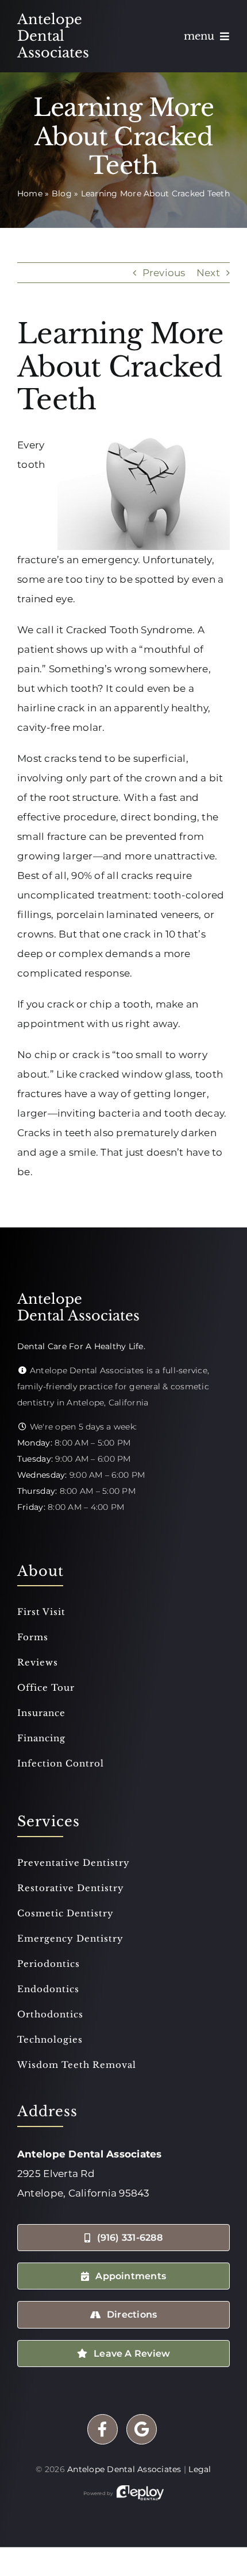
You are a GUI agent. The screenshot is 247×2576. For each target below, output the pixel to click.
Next (208, 273)
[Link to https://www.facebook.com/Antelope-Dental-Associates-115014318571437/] (103, 2429)
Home (30, 193)
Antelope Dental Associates (124, 2469)
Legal (200, 2469)
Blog (62, 193)
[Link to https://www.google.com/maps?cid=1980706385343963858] (142, 2429)
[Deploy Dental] (140, 2493)
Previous (164, 273)
